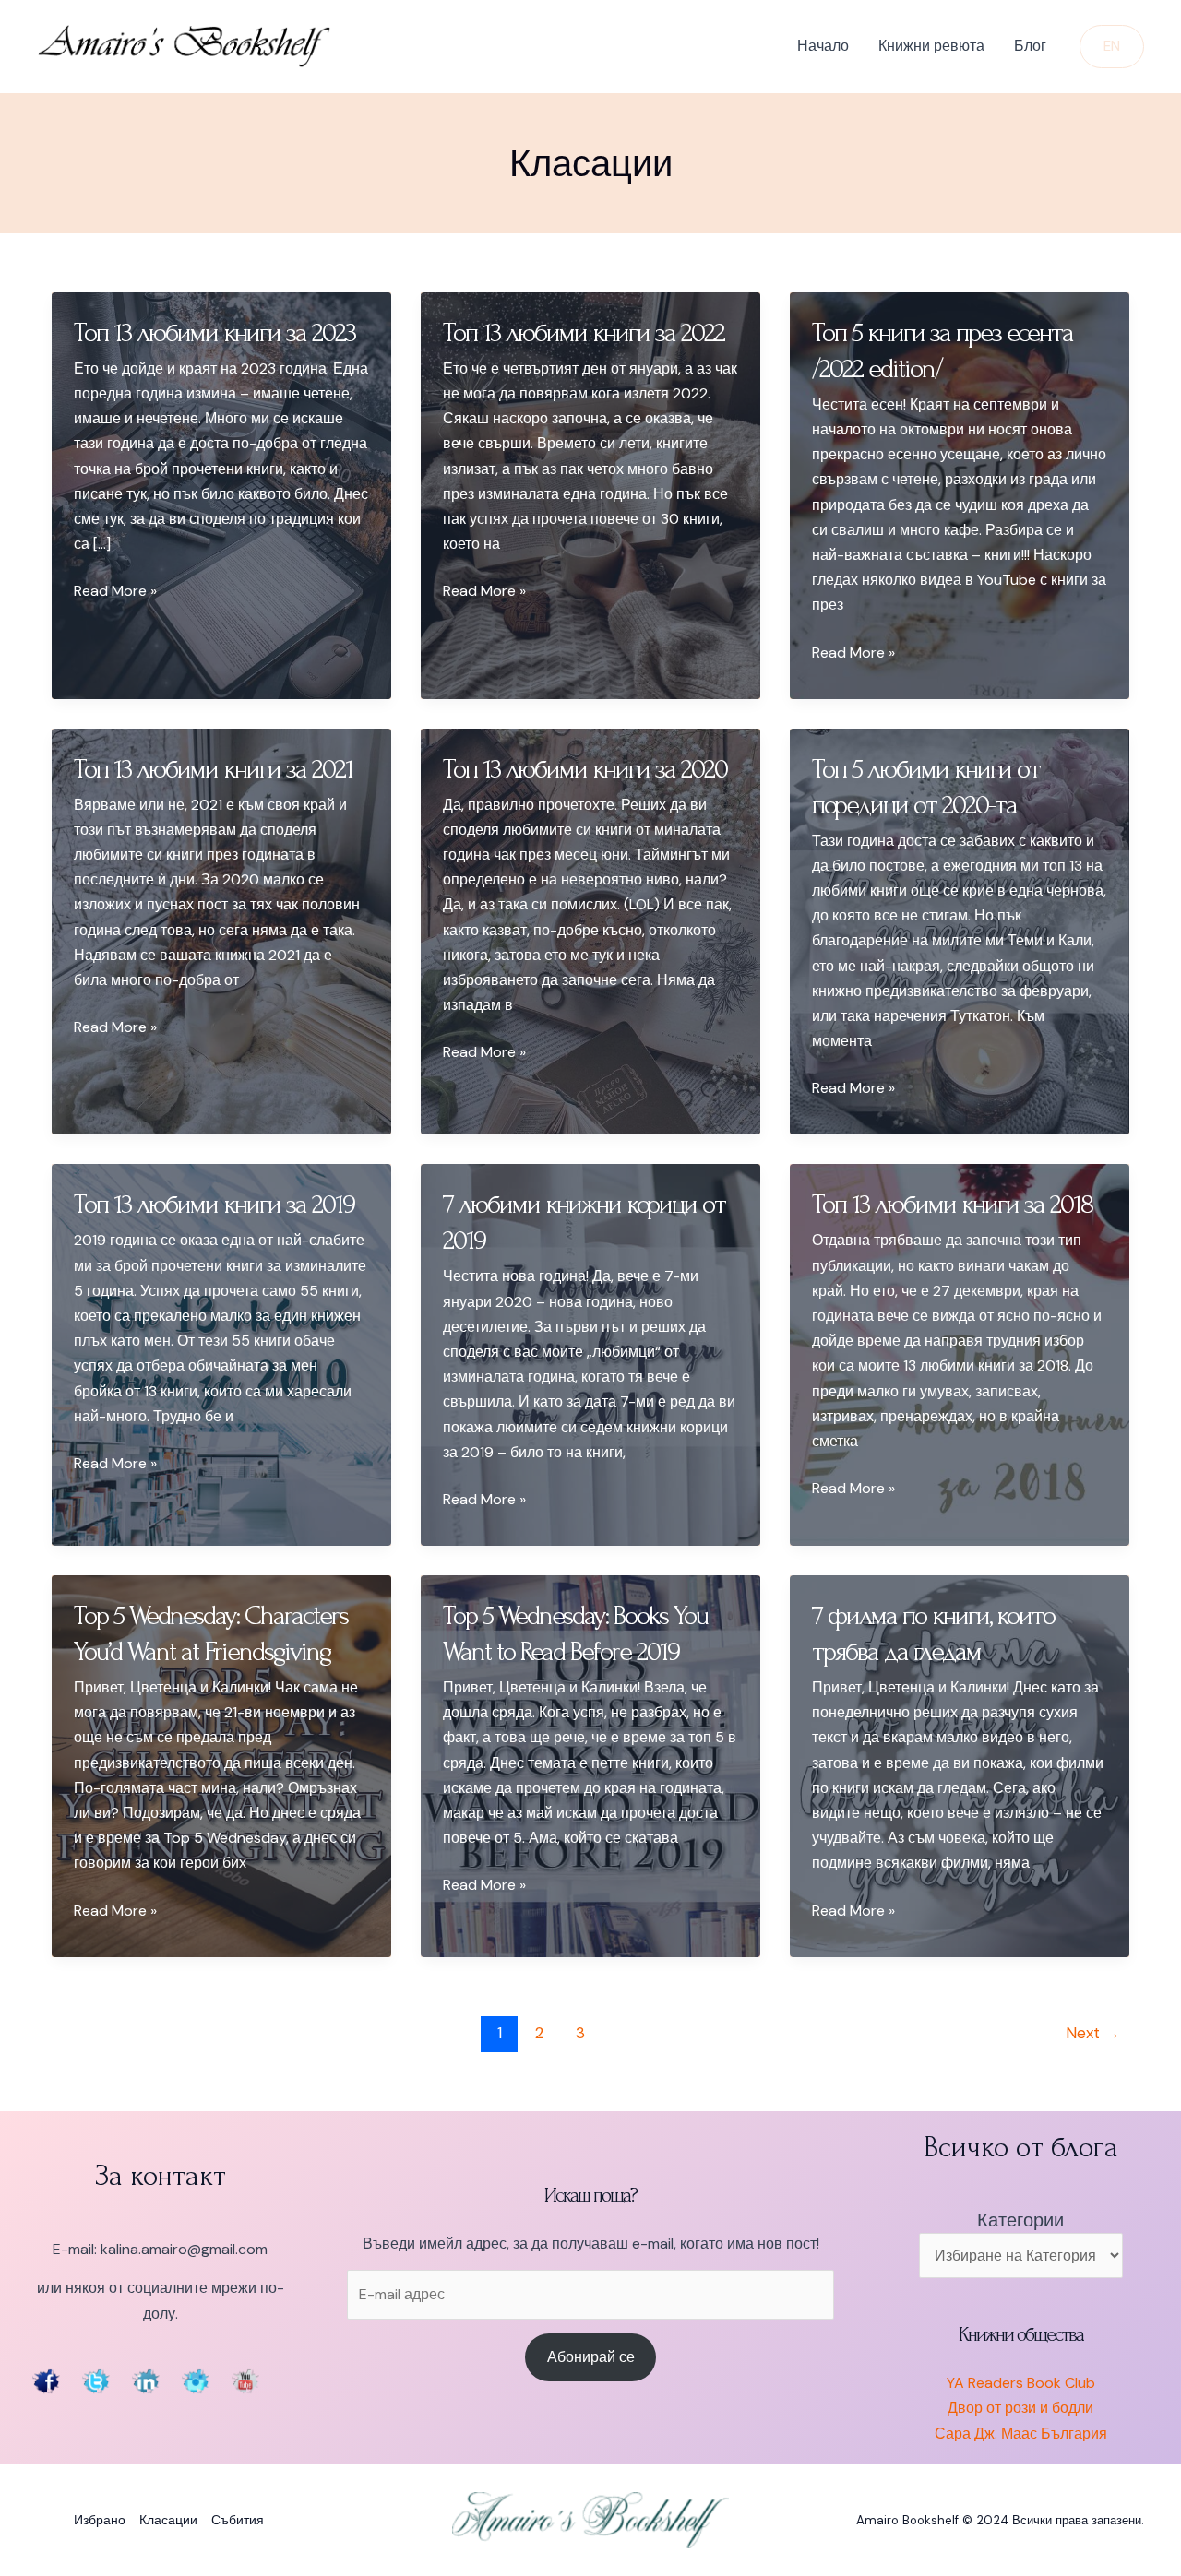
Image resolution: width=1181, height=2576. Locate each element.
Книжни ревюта (931, 46)
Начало (823, 46)
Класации (168, 2520)
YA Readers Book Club (1021, 2383)
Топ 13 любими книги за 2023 (215, 332)
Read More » (115, 592)
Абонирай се (591, 2357)
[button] (1112, 47)
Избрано (100, 2520)
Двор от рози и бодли (1020, 2408)
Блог (1030, 46)
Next (1093, 2033)
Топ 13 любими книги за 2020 (585, 769)
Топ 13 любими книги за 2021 (213, 769)
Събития (238, 2520)
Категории (1020, 2220)
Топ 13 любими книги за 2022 (584, 332)
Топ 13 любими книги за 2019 (214, 1204)
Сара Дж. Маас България (1021, 2434)
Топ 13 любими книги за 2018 (952, 1204)
